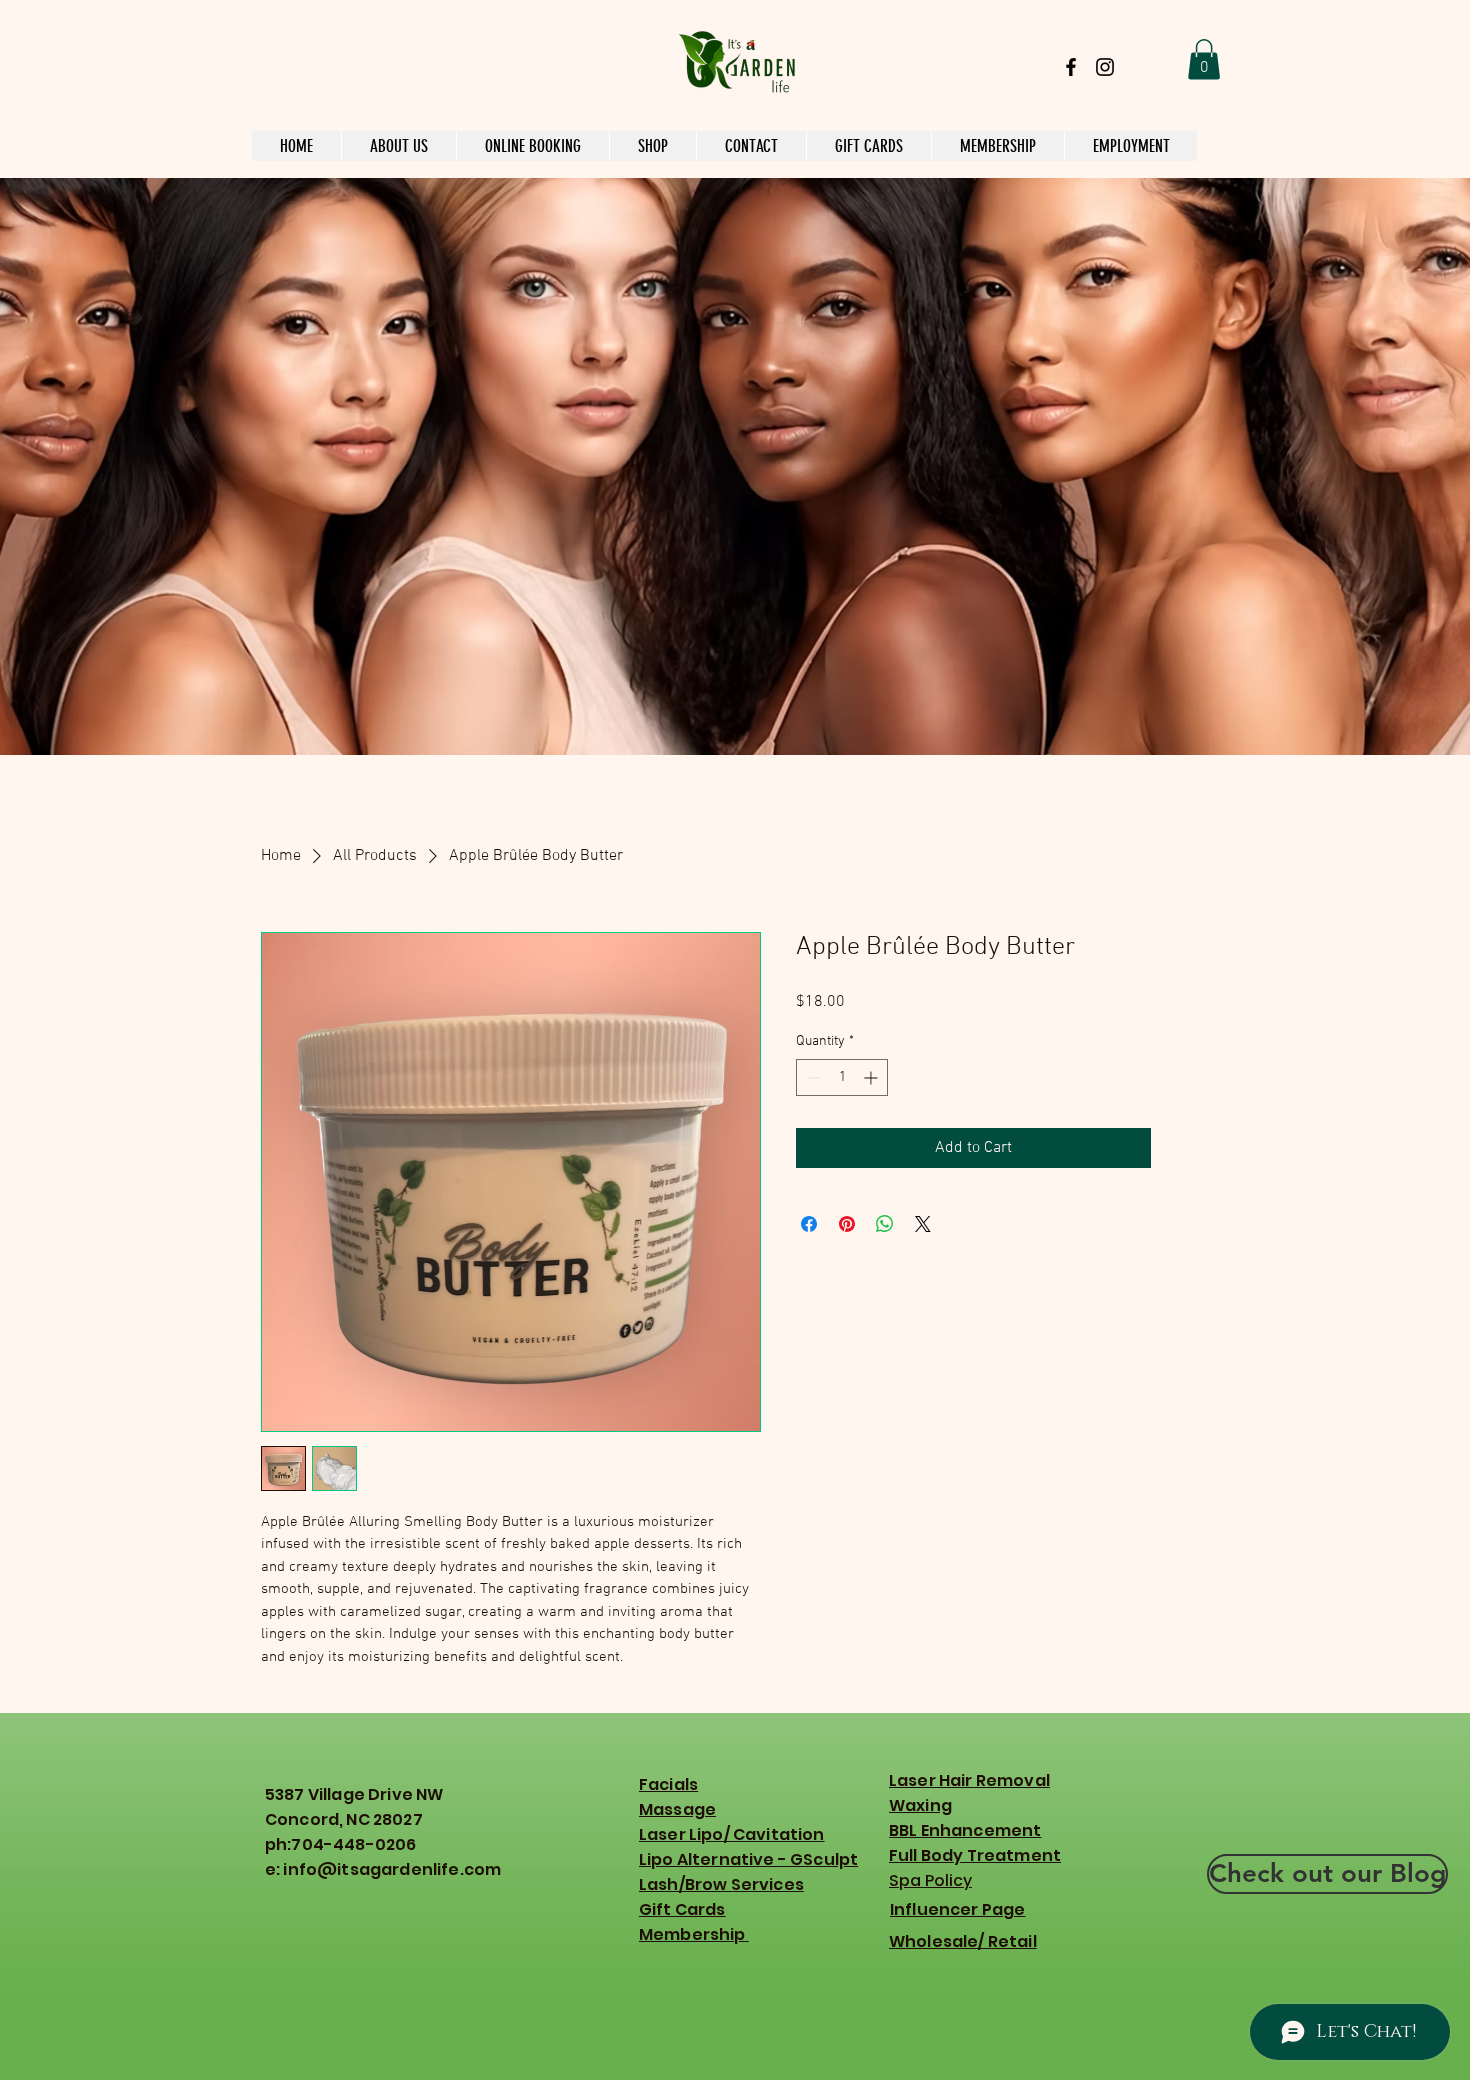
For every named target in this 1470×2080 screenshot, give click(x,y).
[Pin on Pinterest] (847, 1224)
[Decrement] (811, 1077)
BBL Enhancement (965, 1830)
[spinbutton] (842, 1077)
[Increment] (872, 1077)
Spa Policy (930, 1880)
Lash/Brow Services (721, 1884)
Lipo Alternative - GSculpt (748, 1859)
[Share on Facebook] (809, 1224)
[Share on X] (923, 1224)
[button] (1204, 59)
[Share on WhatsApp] (885, 1224)
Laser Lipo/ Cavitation (732, 1834)
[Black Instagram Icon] (1105, 67)
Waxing (920, 1805)
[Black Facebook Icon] (1071, 67)
